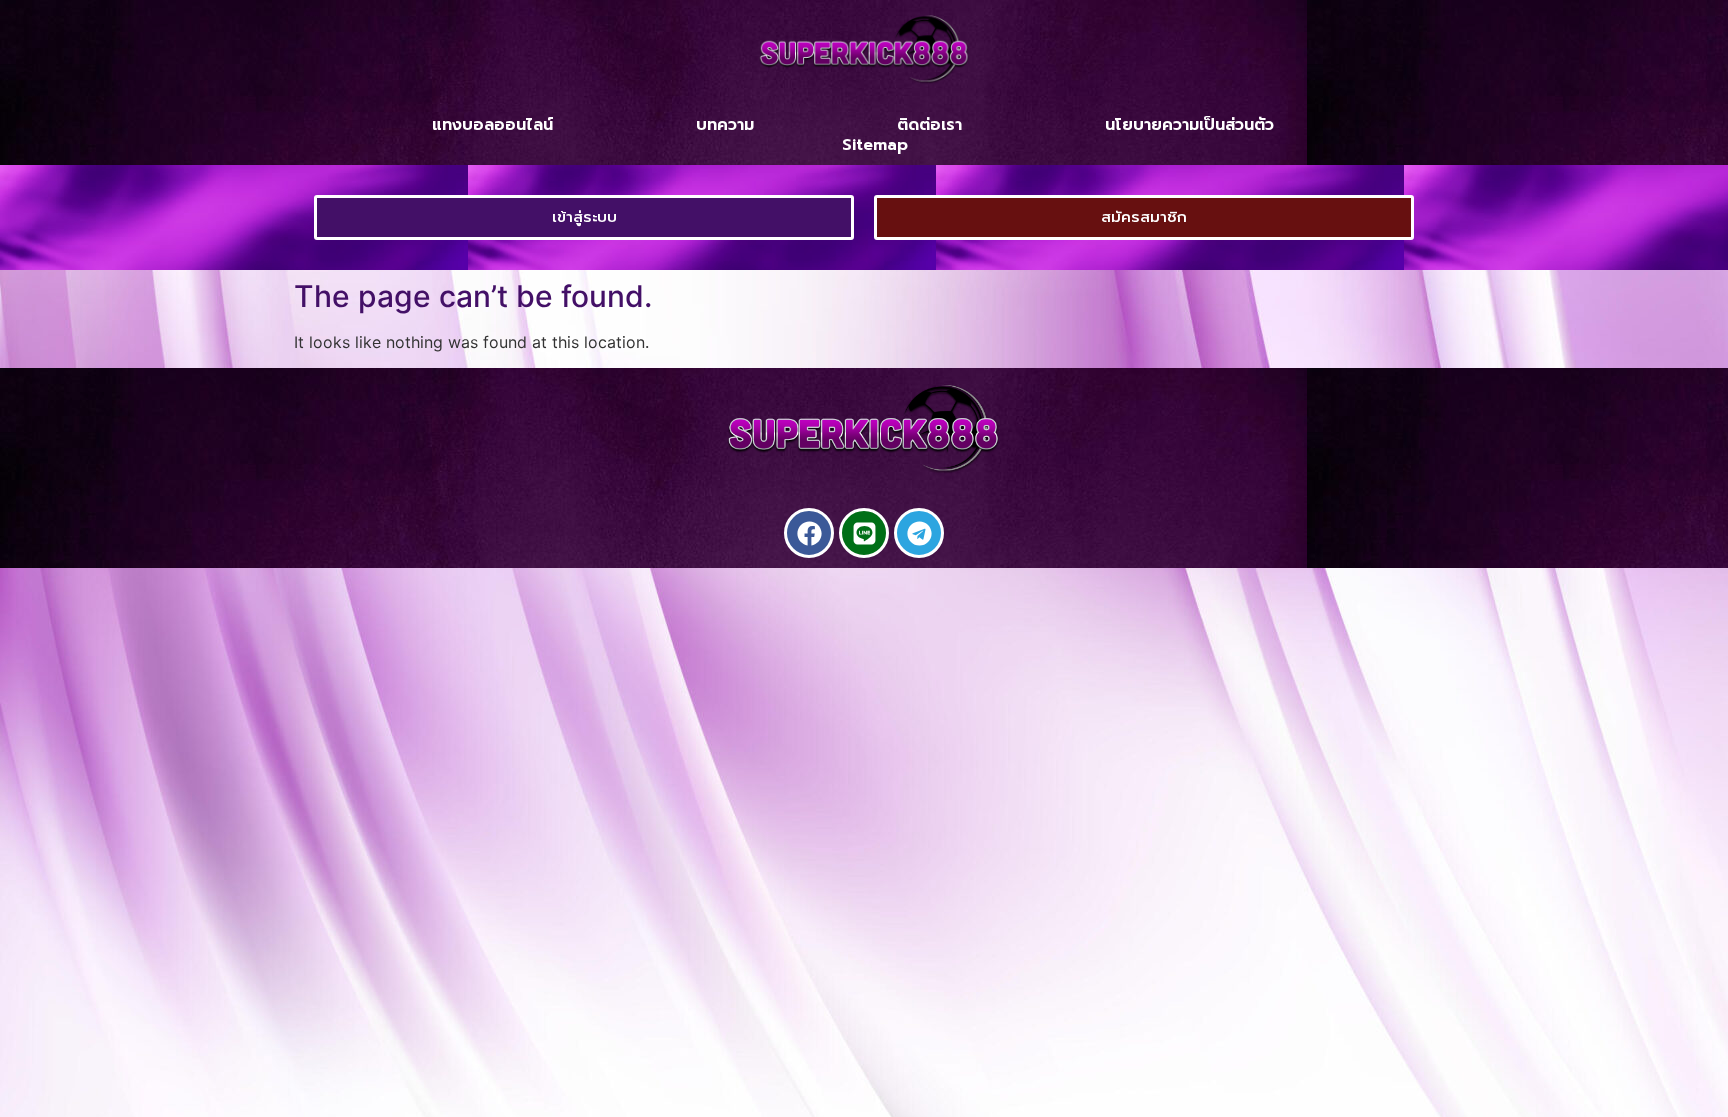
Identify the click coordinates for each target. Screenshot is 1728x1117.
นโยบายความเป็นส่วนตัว (1189, 125)
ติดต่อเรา (929, 125)
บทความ (725, 125)
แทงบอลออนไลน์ (492, 125)
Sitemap (875, 145)
